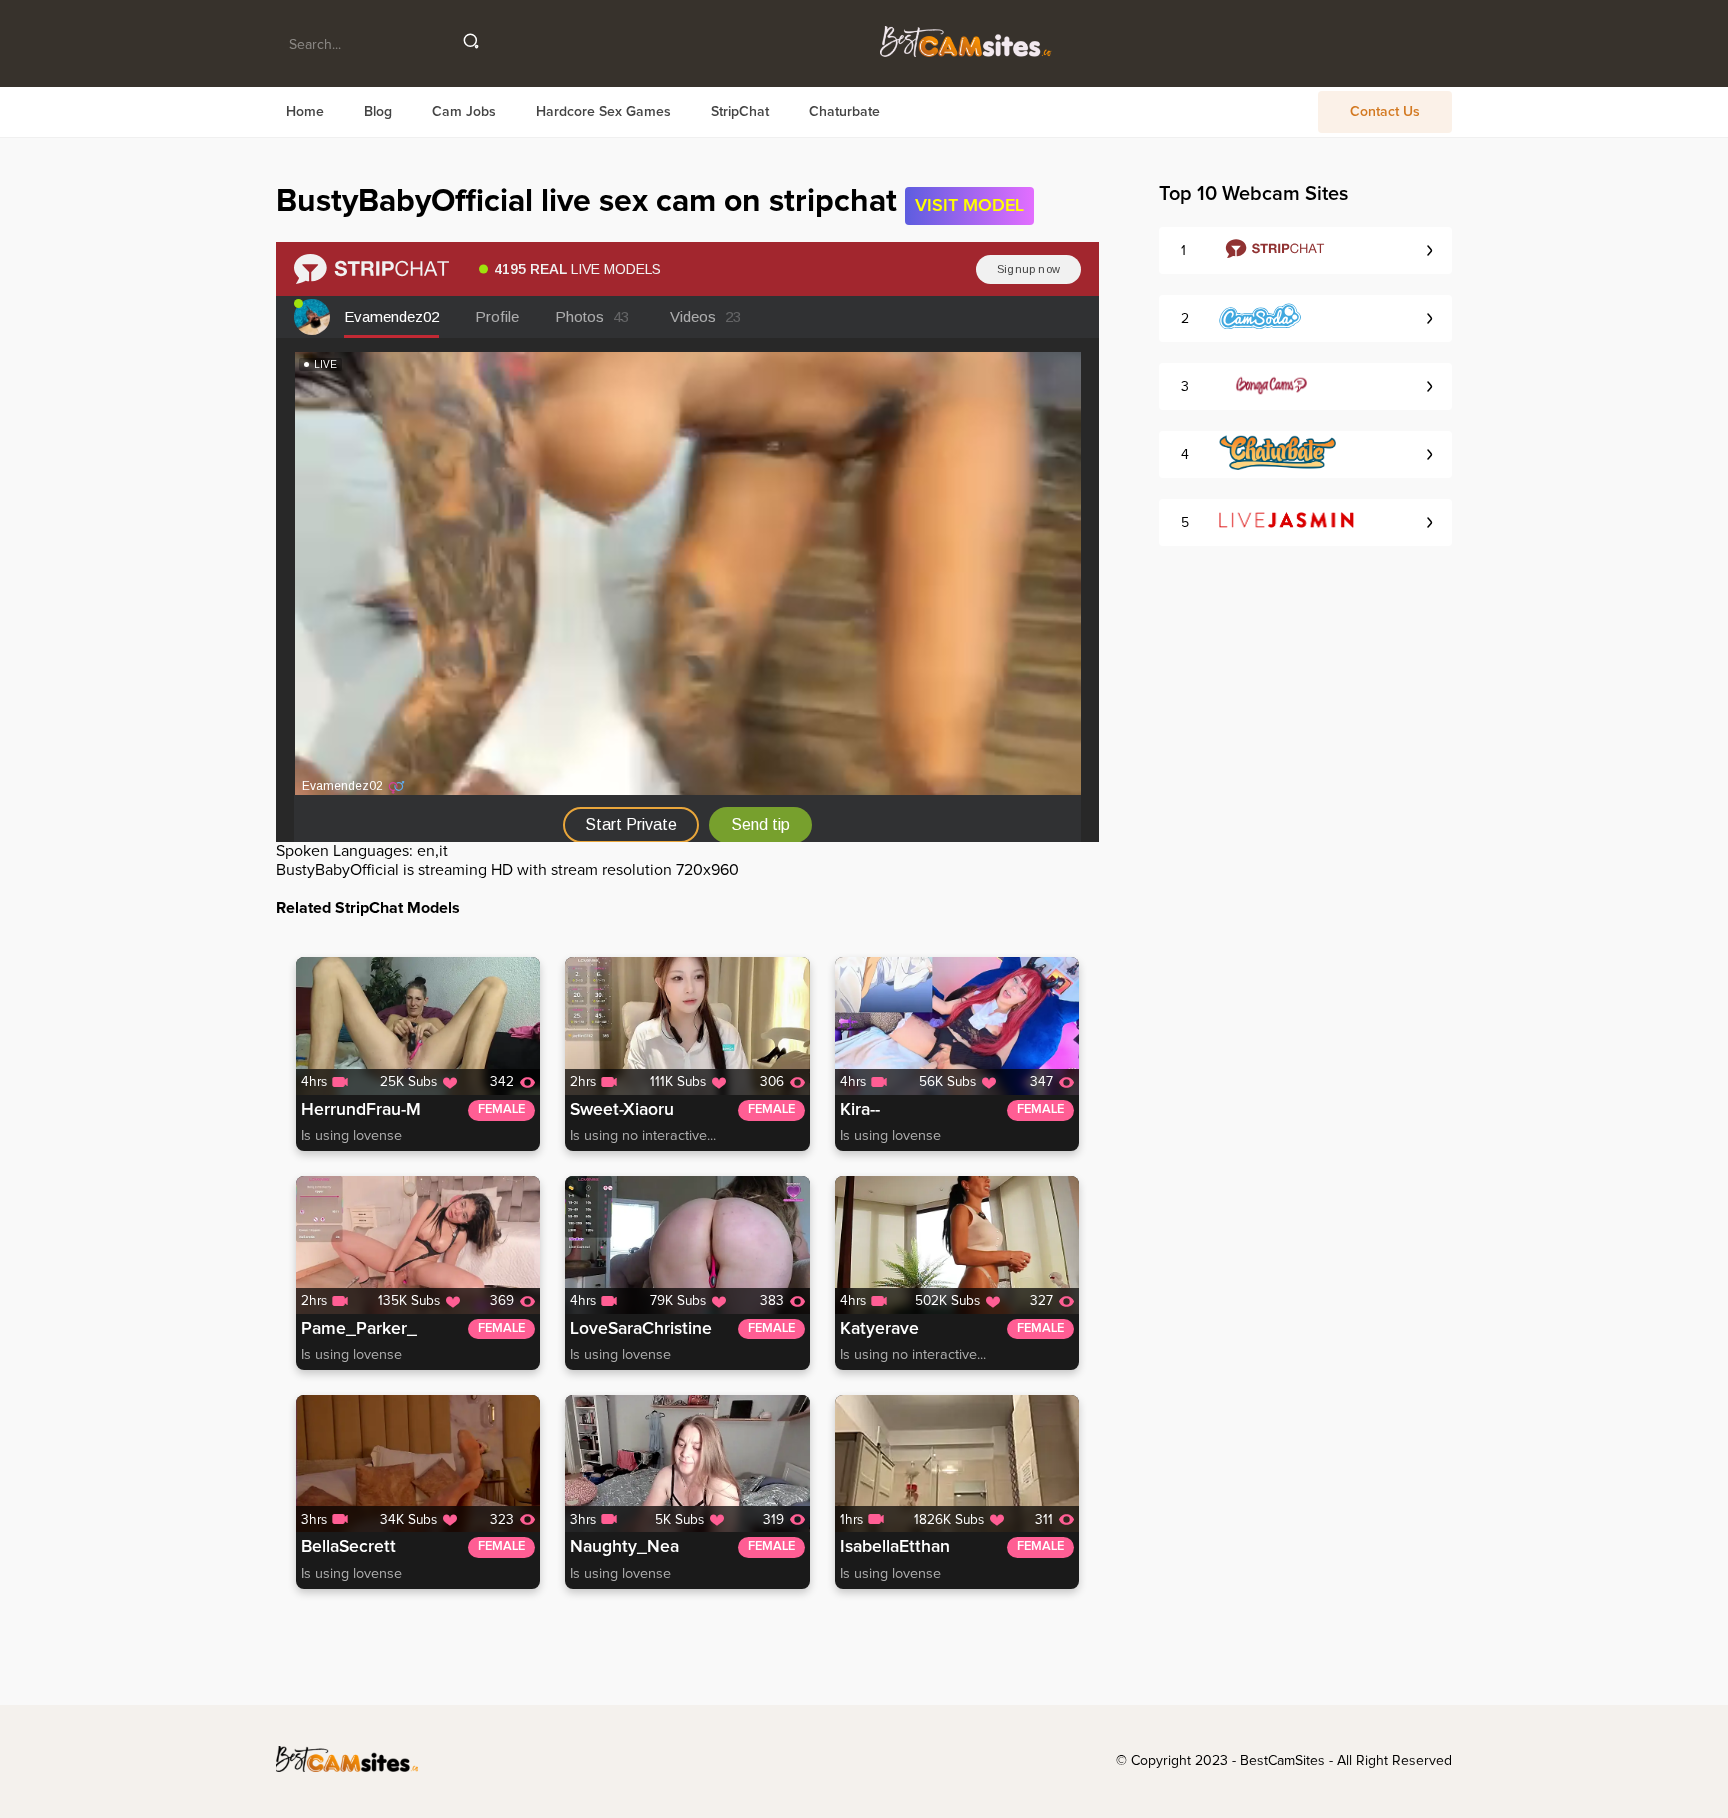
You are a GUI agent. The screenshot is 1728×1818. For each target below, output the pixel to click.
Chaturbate (844, 112)
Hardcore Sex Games (603, 112)
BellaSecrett (348, 1547)
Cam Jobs (464, 112)
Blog (378, 112)
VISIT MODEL (969, 206)
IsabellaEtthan (895, 1547)
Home (305, 112)
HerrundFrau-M (361, 1110)
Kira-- (860, 1110)
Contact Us (1385, 112)
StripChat (740, 112)
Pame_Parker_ (359, 1329)
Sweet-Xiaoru (622, 1110)
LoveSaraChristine (641, 1329)
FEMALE (501, 1109)
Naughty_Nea (624, 1547)
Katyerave (879, 1329)
